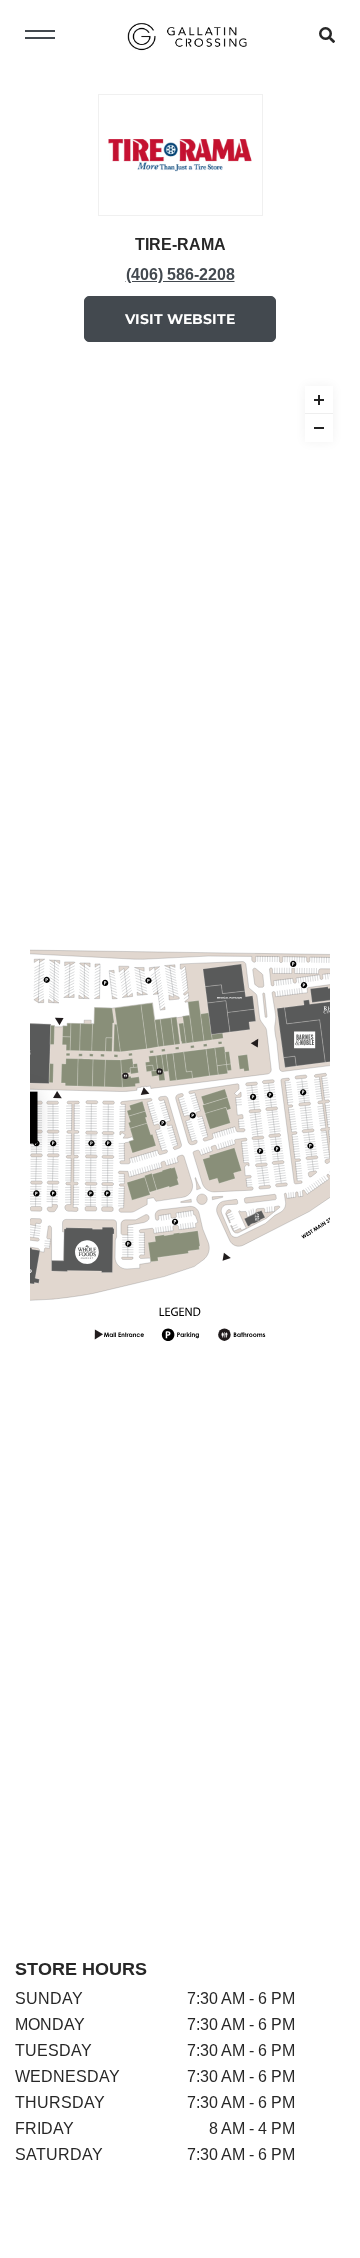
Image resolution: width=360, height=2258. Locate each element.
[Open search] (327, 36)
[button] (319, 400)
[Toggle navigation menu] (40, 36)
